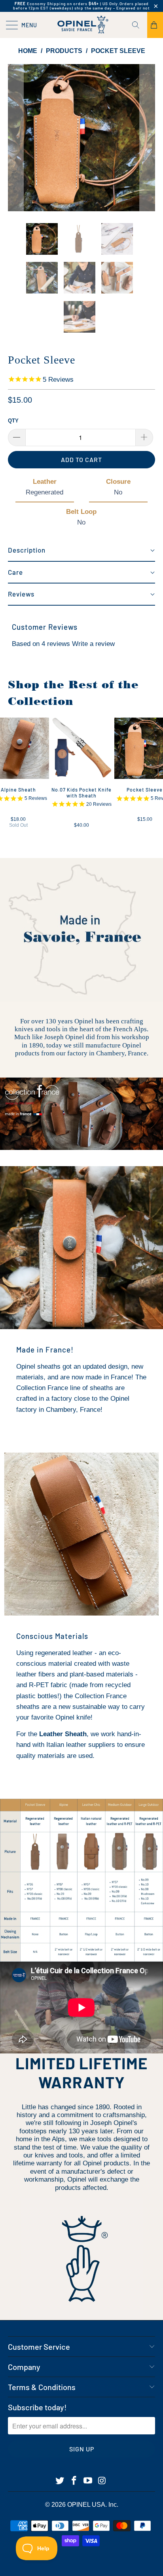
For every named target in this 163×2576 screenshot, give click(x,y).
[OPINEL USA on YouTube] (88, 2481)
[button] (81, 551)
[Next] (147, 138)
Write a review (93, 644)
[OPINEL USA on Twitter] (60, 2481)
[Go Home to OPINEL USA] (81, 25)
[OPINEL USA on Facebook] (74, 2481)
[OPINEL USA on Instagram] (102, 2481)
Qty (13, 421)
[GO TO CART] (155, 25)
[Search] (138, 25)
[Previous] (16, 138)
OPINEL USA (86, 2505)
